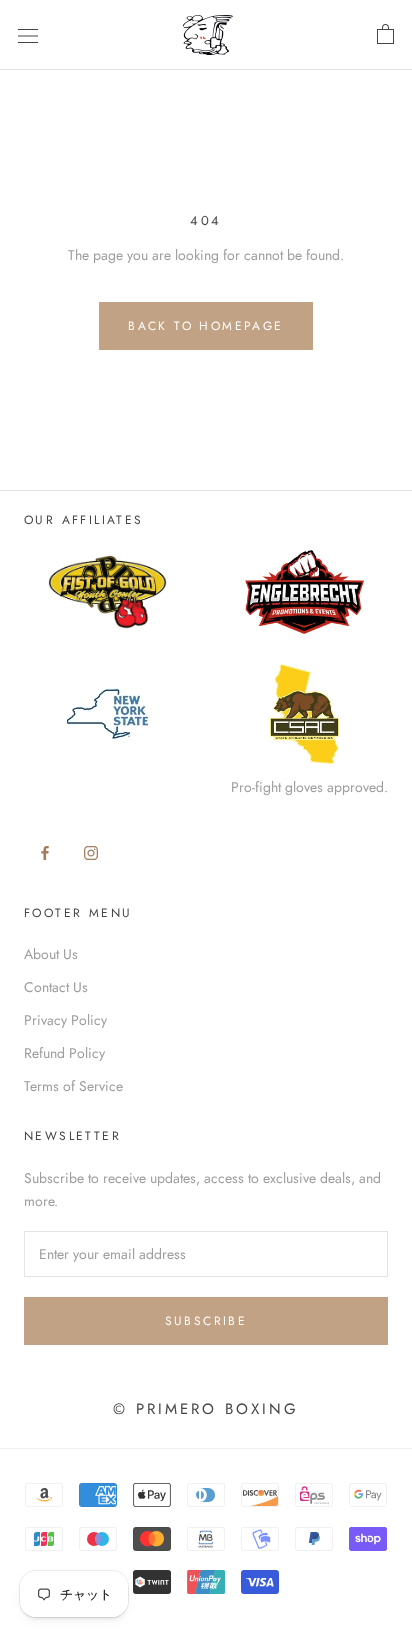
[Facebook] (45, 851)
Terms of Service (73, 1086)
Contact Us (56, 987)
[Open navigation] (28, 35)
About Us (51, 954)
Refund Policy (64, 1053)
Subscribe (206, 1321)
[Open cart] (385, 35)
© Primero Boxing (206, 1409)
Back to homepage (205, 326)
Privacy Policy (65, 1020)
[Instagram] (91, 851)
